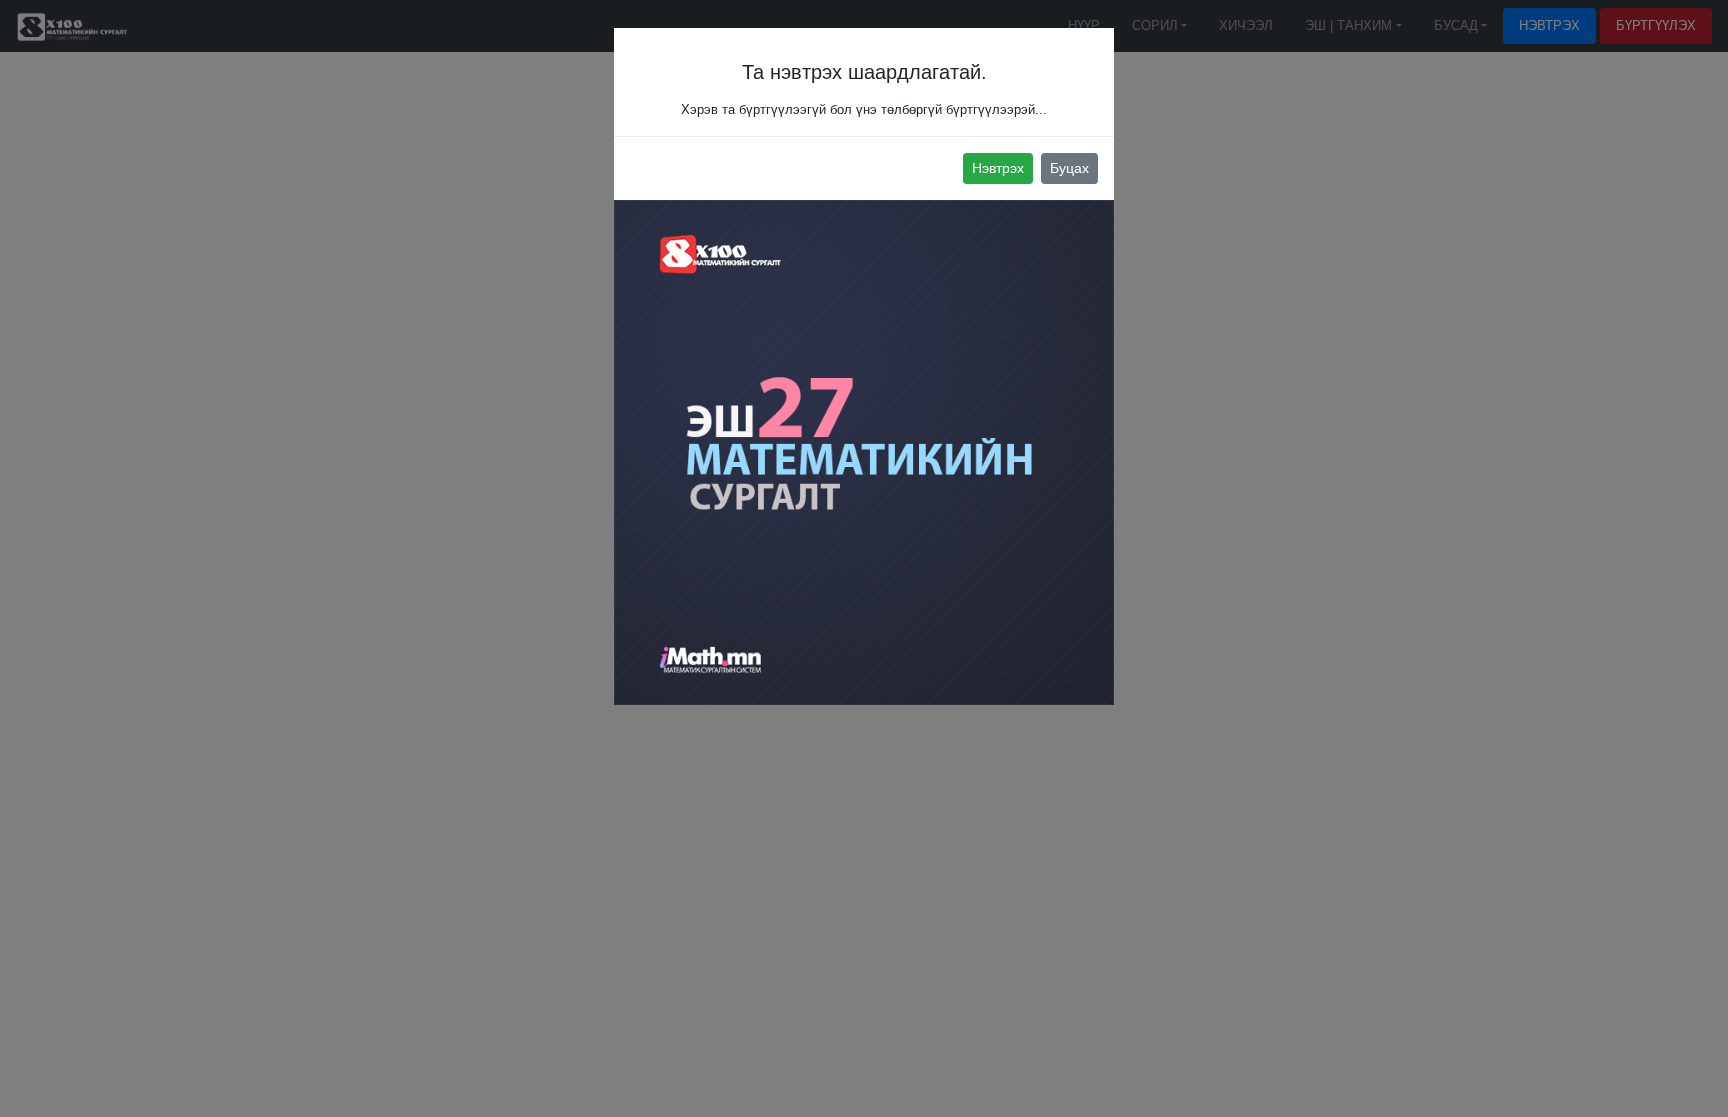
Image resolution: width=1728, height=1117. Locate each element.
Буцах (1069, 168)
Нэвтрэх (998, 168)
